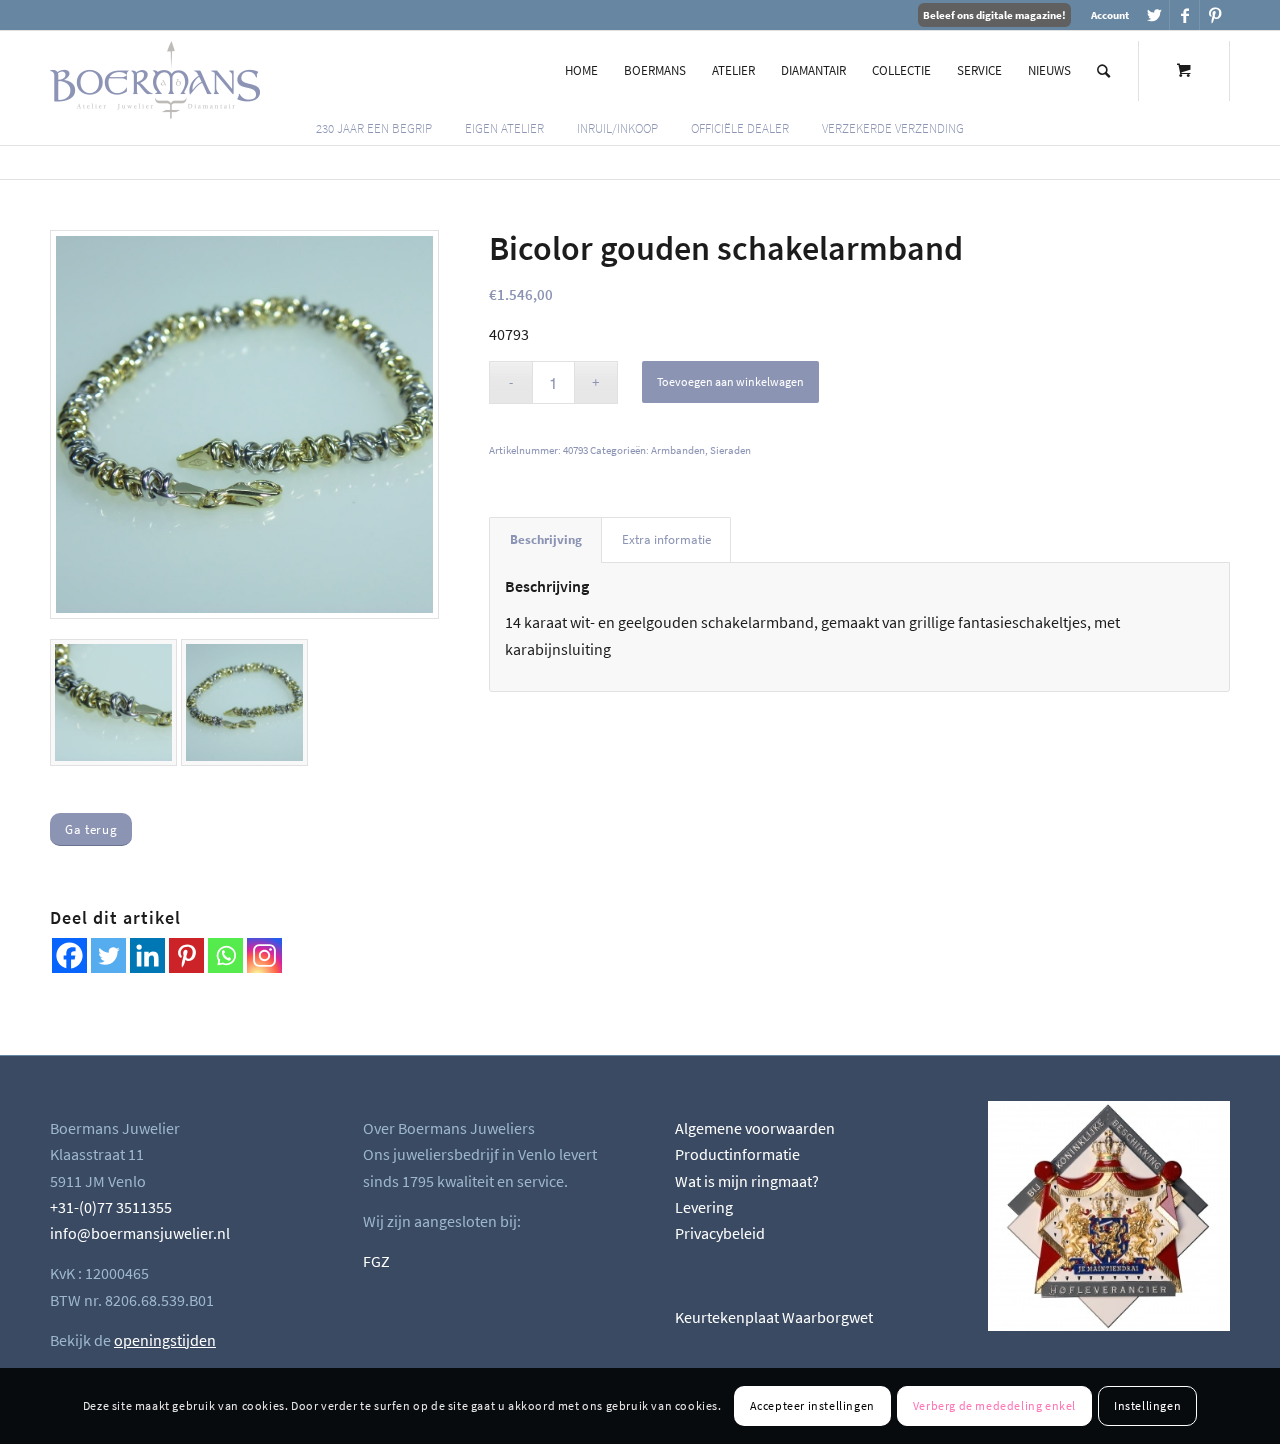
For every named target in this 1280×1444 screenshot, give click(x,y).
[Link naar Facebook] (1184, 15)
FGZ (376, 1261)
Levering (704, 1207)
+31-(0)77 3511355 (111, 1207)
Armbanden (678, 450)
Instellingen (1147, 1405)
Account (1110, 15)
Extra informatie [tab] (666, 539)
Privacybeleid (720, 1233)
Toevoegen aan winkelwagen (730, 381)
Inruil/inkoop (617, 128)
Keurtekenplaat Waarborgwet (774, 1317)
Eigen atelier (504, 128)
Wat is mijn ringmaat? (747, 1181)
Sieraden (730, 450)
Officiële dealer (740, 128)
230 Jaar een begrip (374, 128)
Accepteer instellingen (812, 1405)
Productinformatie (737, 1154)
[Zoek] (1103, 71)
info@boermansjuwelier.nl (140, 1233)
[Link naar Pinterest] (1215, 15)
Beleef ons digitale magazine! (994, 15)
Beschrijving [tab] (546, 539)
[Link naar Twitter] (1154, 15)
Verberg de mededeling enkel (994, 1405)
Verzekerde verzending (893, 128)
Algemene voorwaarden (755, 1128)
